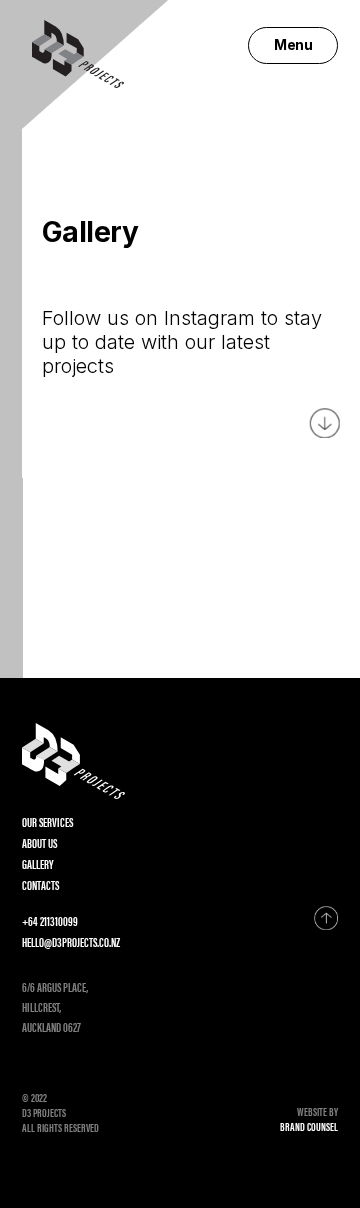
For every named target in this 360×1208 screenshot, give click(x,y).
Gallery (37, 863)
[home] (73, 54)
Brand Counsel (309, 1126)
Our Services (47, 821)
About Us (39, 842)
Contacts (40, 884)
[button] (293, 45)
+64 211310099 (50, 920)
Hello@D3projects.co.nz (71, 941)
